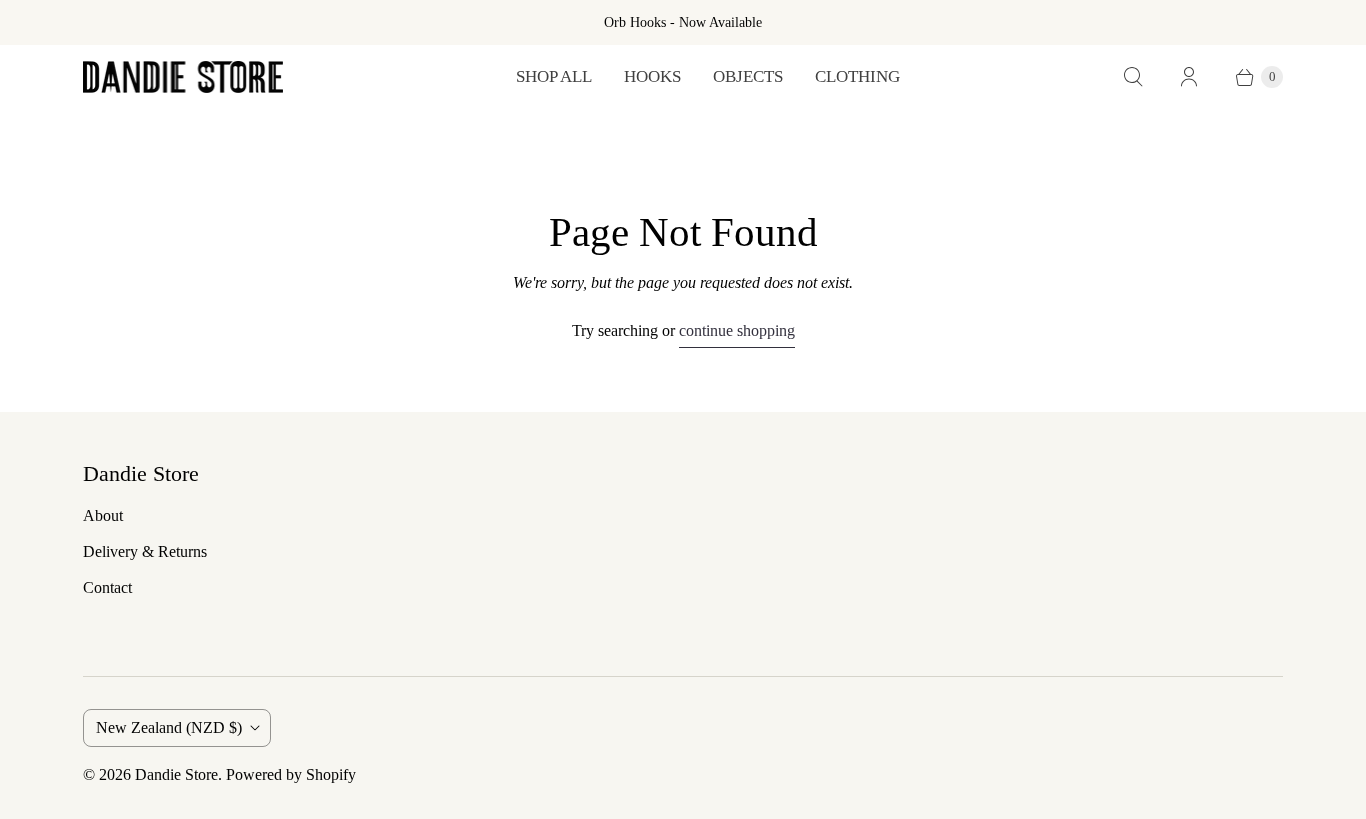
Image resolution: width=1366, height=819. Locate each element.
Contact (107, 587)
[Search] (1133, 77)
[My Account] (1189, 77)
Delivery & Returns (145, 551)
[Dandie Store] (183, 77)
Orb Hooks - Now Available (683, 22)
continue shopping (737, 330)
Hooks (652, 76)
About (103, 515)
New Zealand (169, 727)
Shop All (554, 76)
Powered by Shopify (291, 774)
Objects (748, 76)
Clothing (857, 76)
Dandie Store (176, 774)
